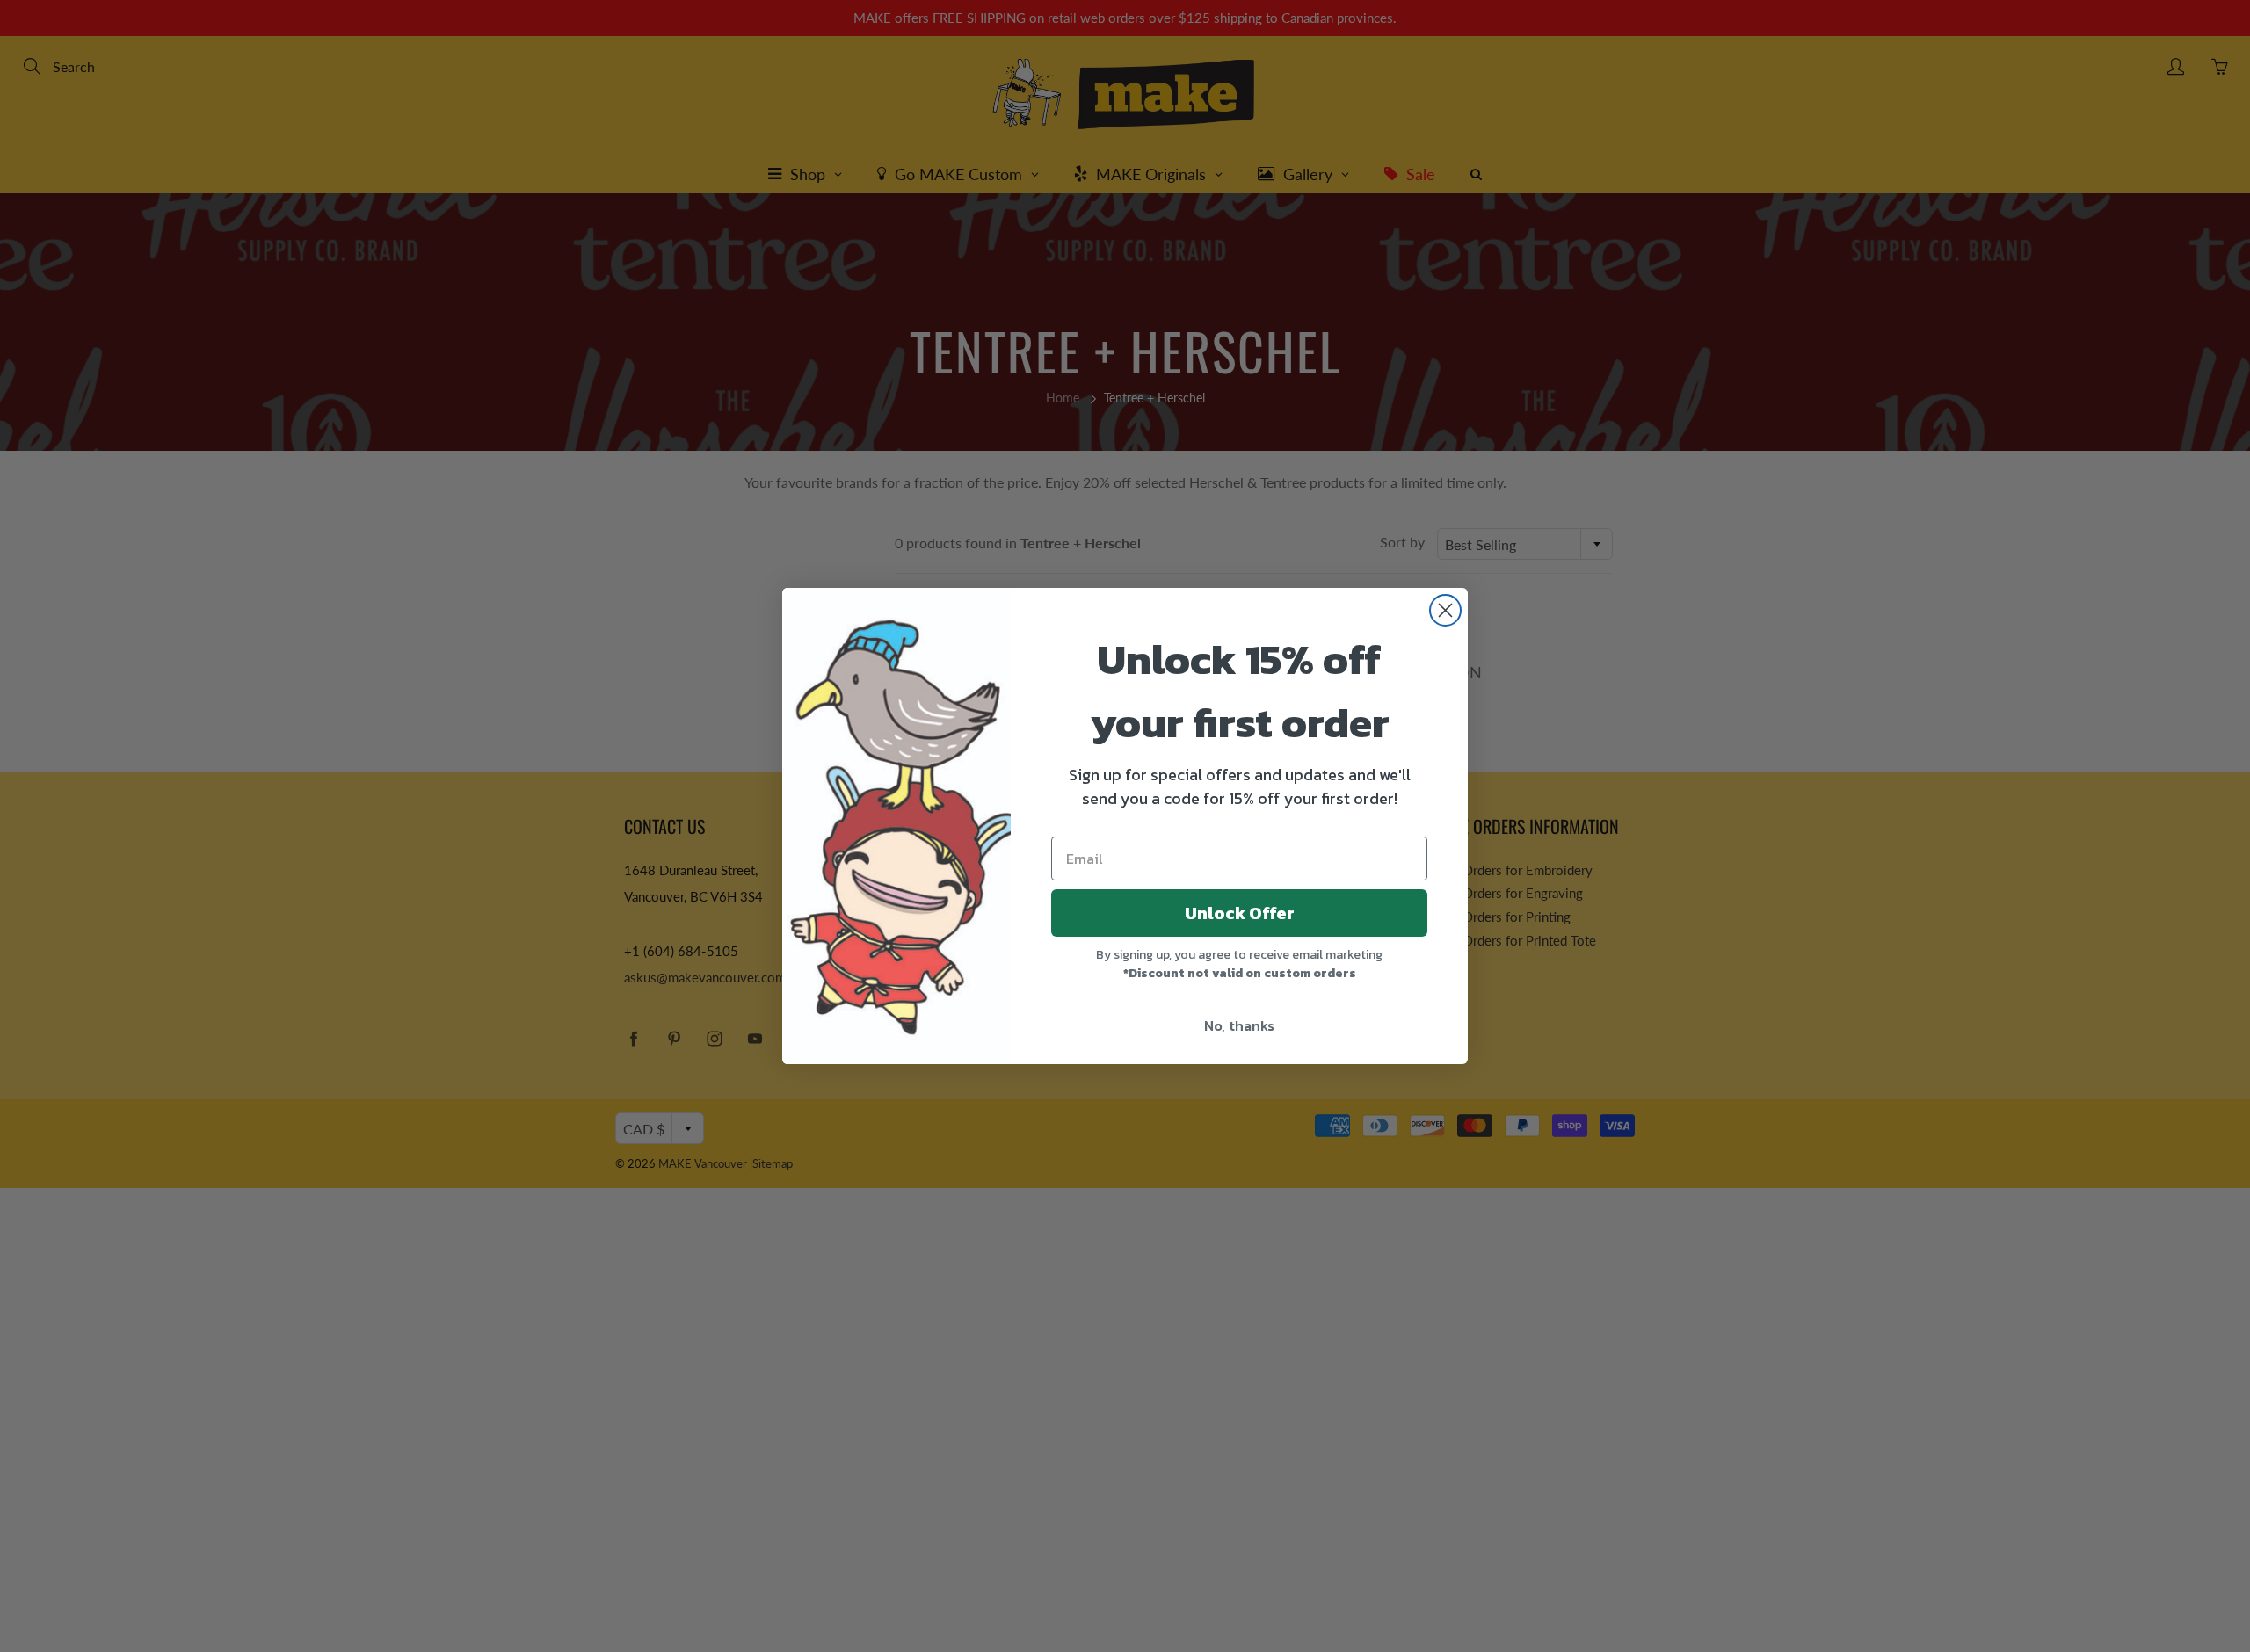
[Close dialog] (1445, 610)
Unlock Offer (1240, 913)
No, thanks (1239, 1025)
